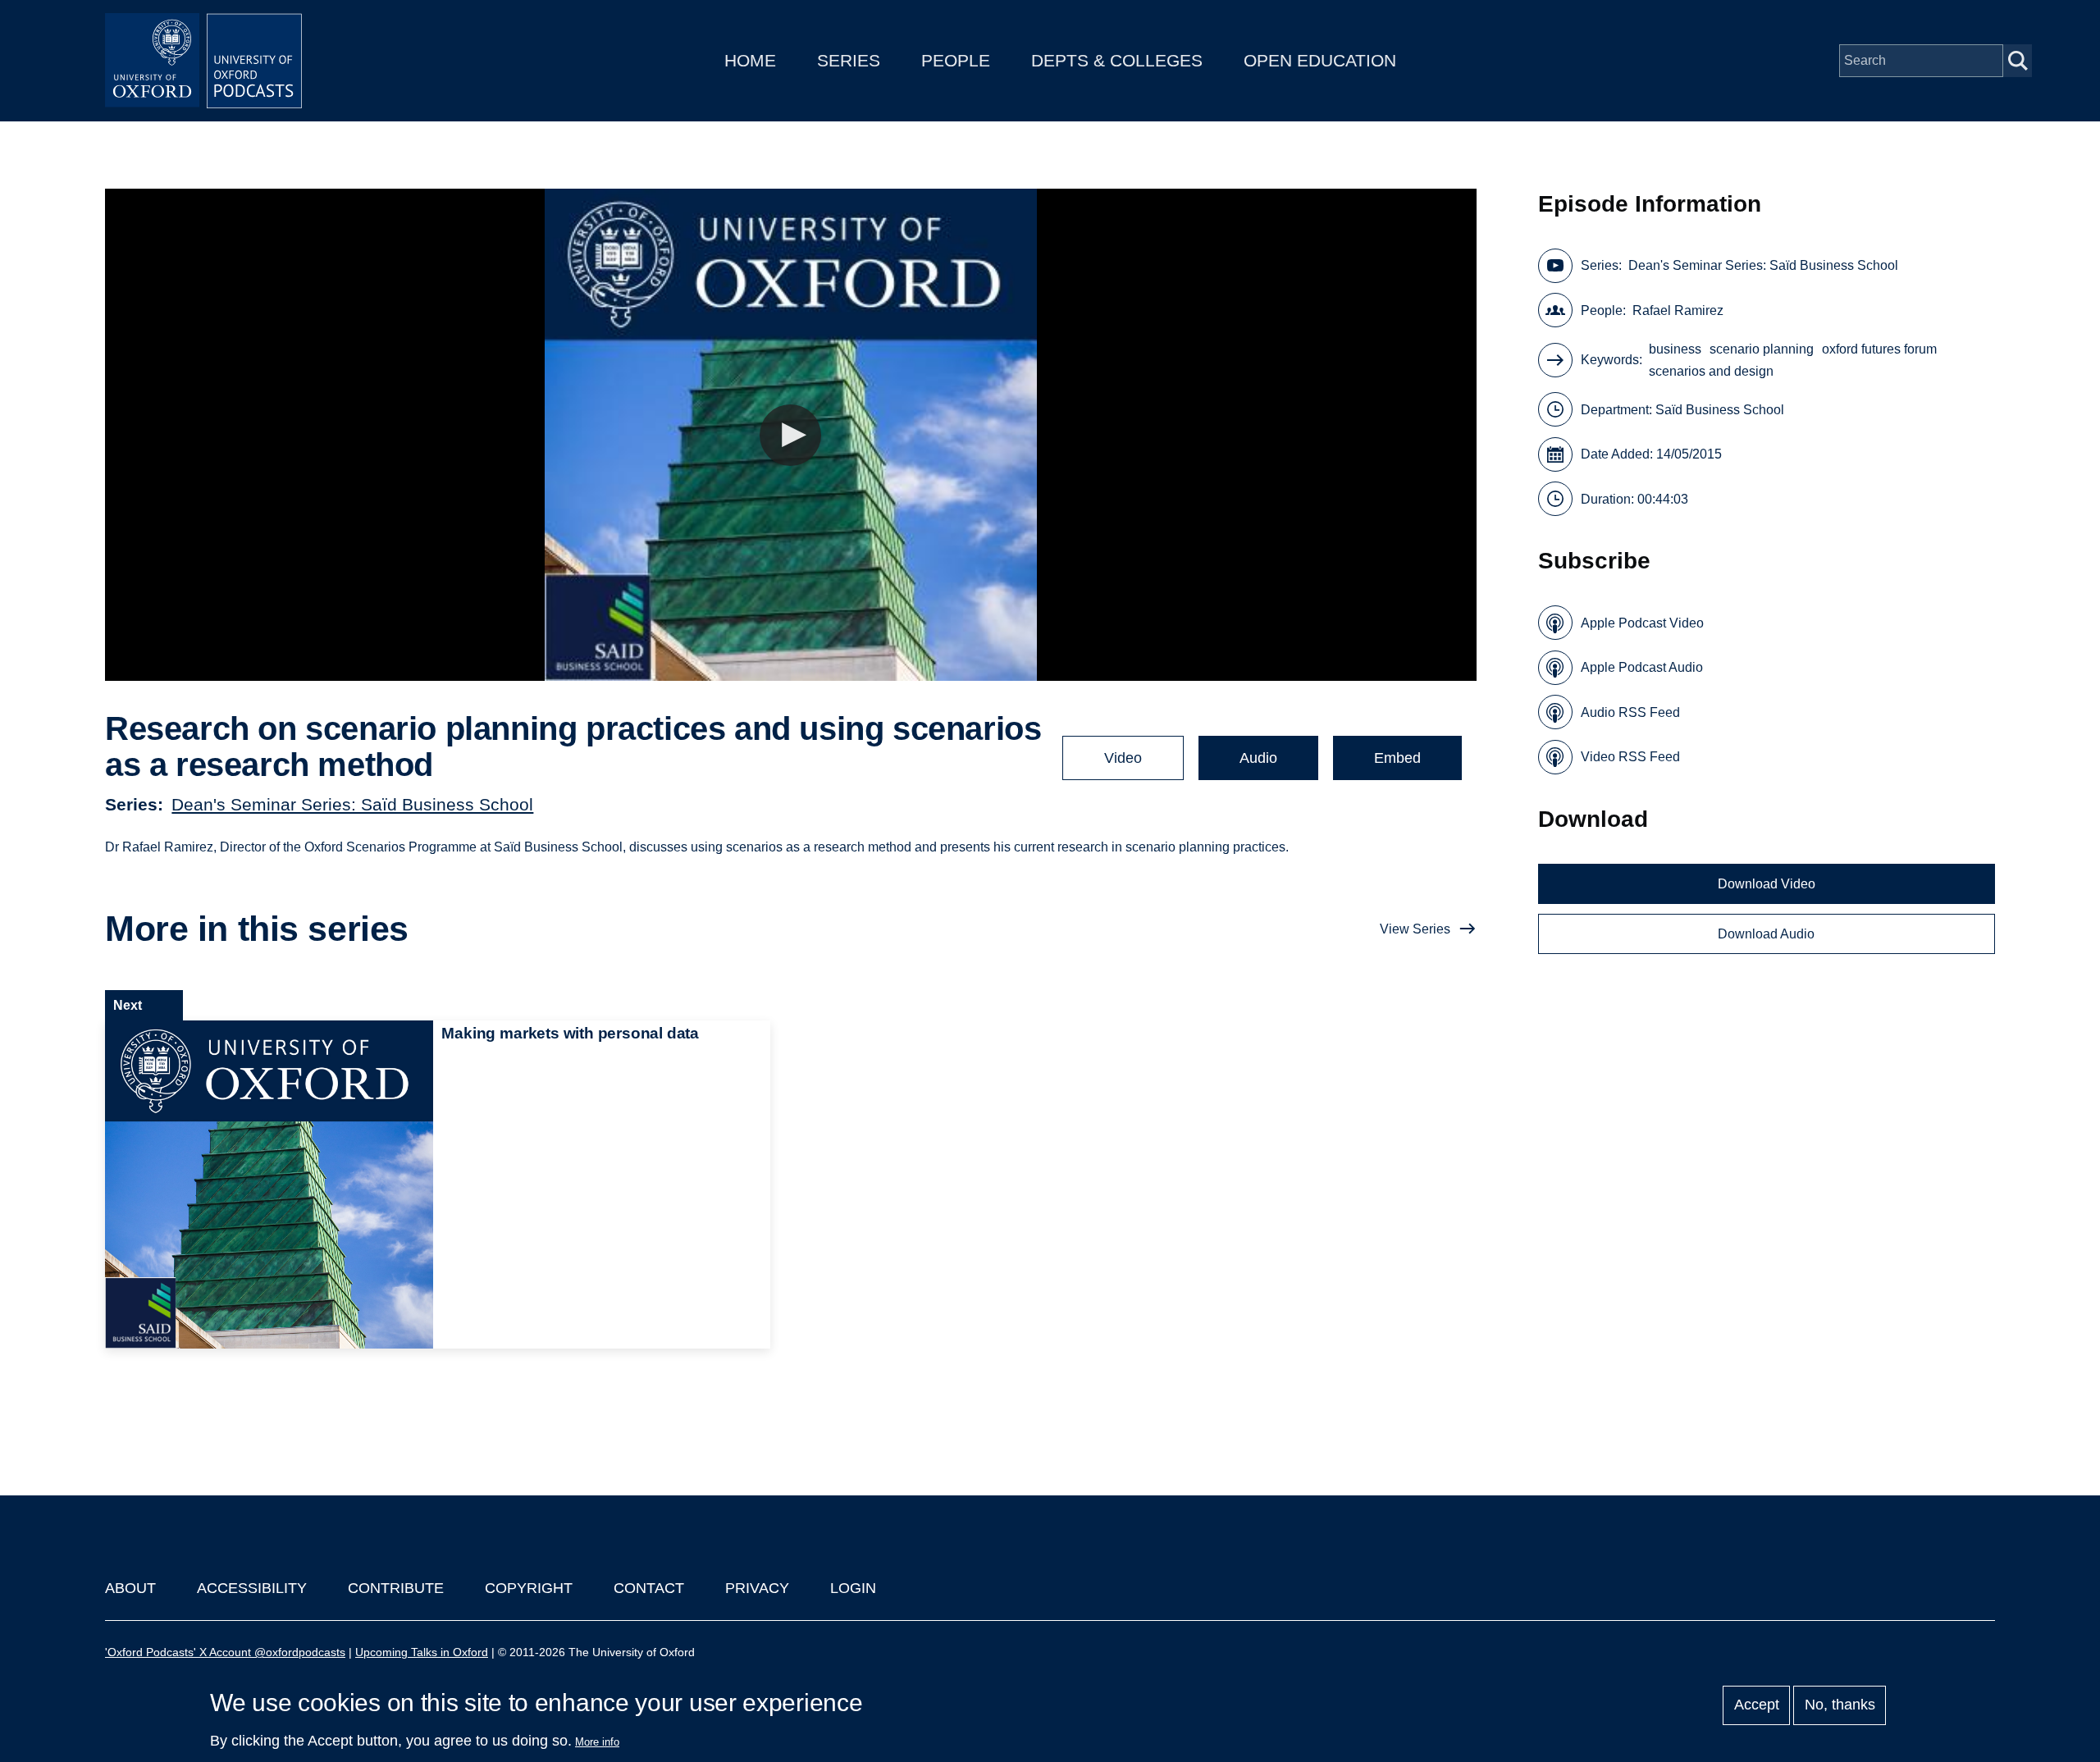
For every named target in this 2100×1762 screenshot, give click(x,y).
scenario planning (1762, 349)
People (956, 60)
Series (849, 60)
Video (1123, 758)
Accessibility (252, 1588)
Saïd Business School (1720, 410)
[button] (790, 435)
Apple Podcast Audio (1642, 667)
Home (750, 60)
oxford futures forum (1879, 349)
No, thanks (1840, 1705)
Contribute (396, 1588)
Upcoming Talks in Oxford (422, 1652)
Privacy (757, 1588)
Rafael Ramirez (1678, 310)
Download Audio (1766, 934)
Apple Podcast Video (1642, 623)
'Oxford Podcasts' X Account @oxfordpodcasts (225, 1652)
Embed (1397, 758)
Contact (649, 1588)
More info (597, 1742)
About (130, 1588)
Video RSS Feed (1630, 757)
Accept (1757, 1705)
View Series (1415, 929)
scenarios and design (1711, 371)
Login (853, 1588)
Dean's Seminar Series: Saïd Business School (352, 804)
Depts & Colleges (1117, 60)
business (1675, 349)
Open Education (1320, 60)
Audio (1258, 758)
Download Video (1767, 884)
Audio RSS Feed (1630, 712)
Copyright (529, 1588)
